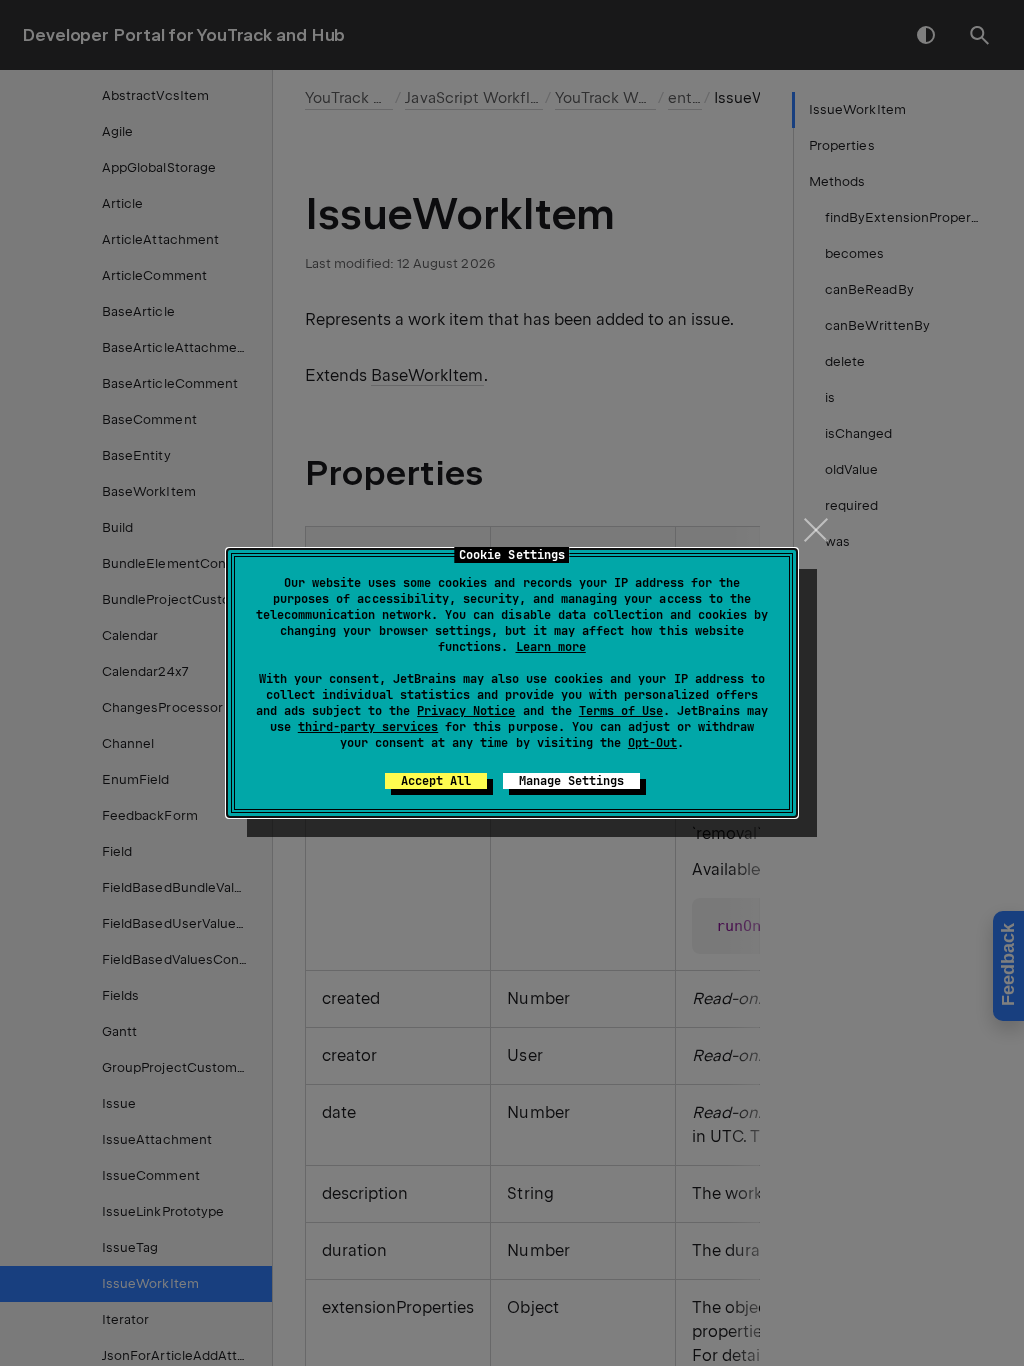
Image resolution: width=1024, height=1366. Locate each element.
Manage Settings (571, 781)
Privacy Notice (466, 711)
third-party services (368, 727)
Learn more (551, 647)
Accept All (436, 781)
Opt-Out (652, 743)
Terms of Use (621, 711)
